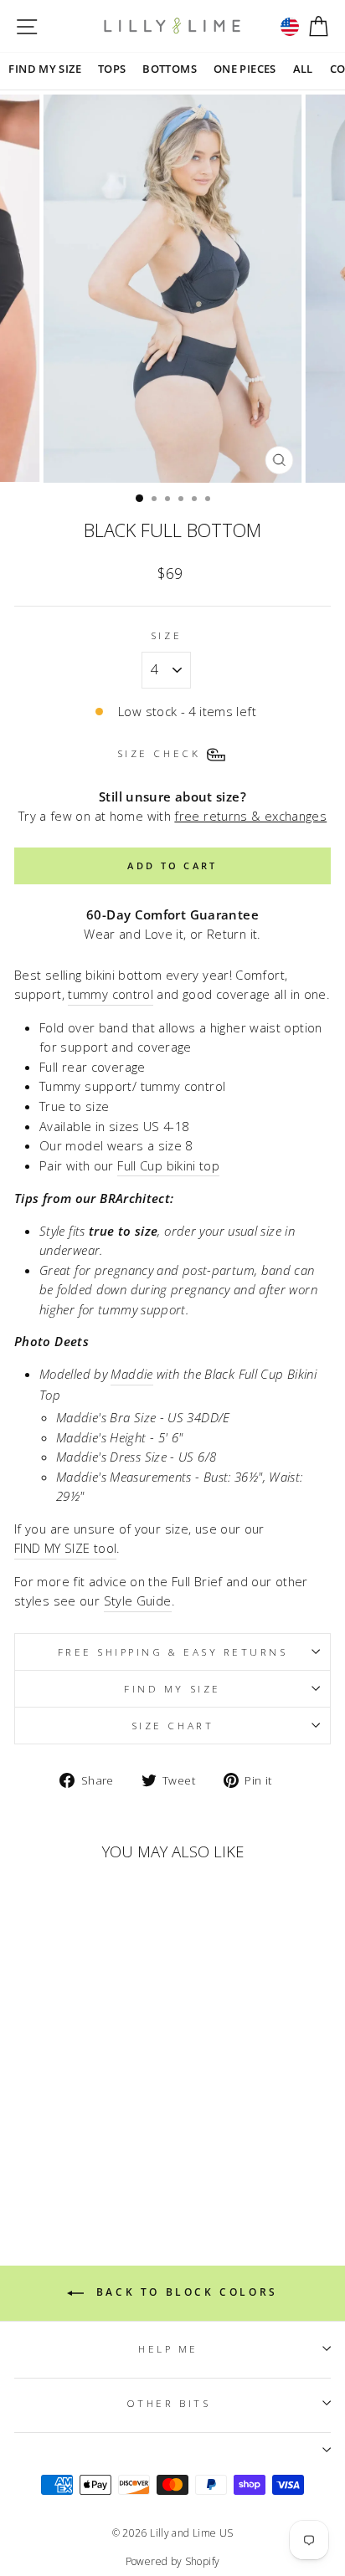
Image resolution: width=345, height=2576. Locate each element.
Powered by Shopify (173, 2561)
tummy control (111, 994)
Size (166, 635)
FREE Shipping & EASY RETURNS (173, 1652)
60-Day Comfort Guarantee (172, 914)
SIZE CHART (172, 1725)
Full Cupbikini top (168, 1165)
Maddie (131, 1374)
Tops (112, 69)
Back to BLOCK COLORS (184, 2293)
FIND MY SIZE (44, 69)
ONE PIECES (245, 69)
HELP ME (168, 2348)
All (303, 69)
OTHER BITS (168, 2403)
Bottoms (170, 69)
